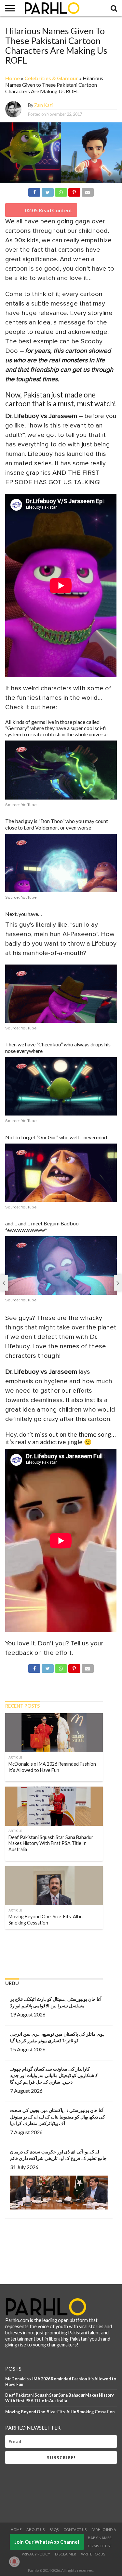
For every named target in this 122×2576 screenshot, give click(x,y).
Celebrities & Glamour (51, 78)
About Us (35, 2530)
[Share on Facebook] (34, 191)
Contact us (75, 2530)
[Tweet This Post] (47, 191)
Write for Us (93, 2554)
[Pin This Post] (74, 191)
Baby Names (100, 2538)
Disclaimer (66, 2554)
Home (13, 78)
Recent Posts (22, 1706)
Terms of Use (99, 2546)
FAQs (54, 2530)
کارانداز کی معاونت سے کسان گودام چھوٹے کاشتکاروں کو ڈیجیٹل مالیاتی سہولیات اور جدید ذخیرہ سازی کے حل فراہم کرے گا (54, 2075)
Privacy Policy (36, 2554)
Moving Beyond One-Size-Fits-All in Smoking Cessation (60, 2412)
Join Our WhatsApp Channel (47, 2542)
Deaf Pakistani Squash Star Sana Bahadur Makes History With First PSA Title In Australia (60, 2398)
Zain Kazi (43, 105)
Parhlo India (104, 2530)
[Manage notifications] (14, 2562)
